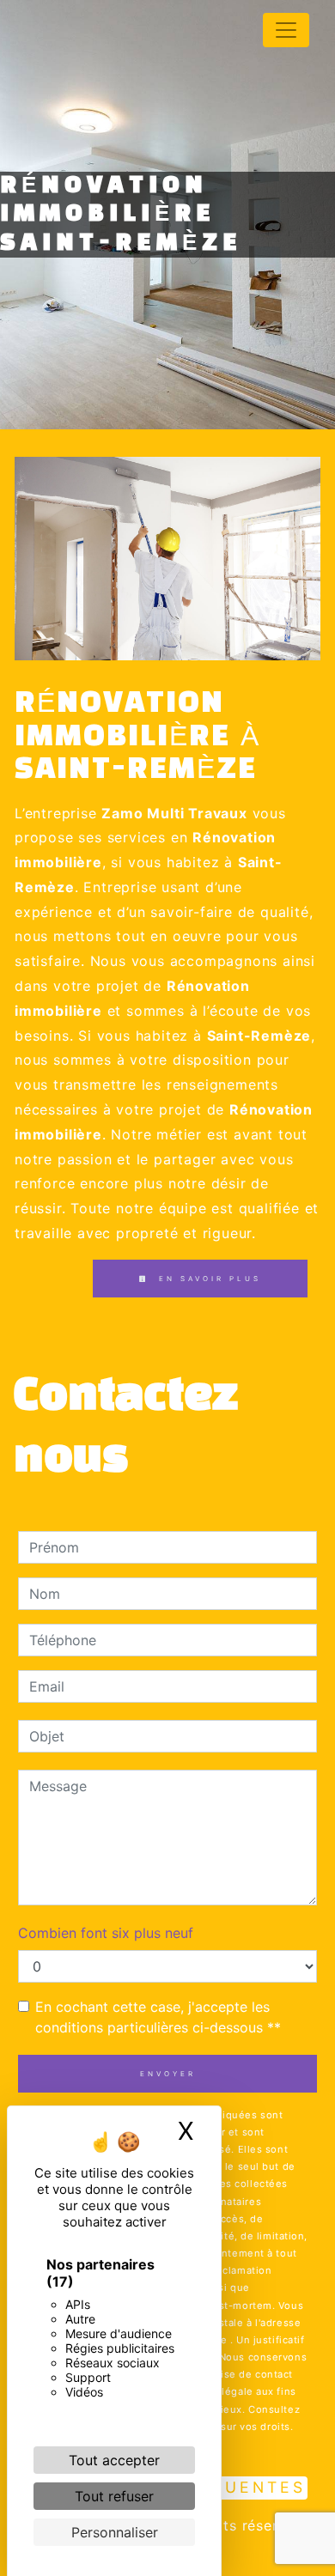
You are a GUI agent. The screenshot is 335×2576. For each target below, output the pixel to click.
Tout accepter (114, 2460)
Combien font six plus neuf (106, 1933)
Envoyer (168, 2074)
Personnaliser (115, 2532)
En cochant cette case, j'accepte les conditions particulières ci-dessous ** (158, 2017)
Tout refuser (114, 2496)
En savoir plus (207, 1279)
